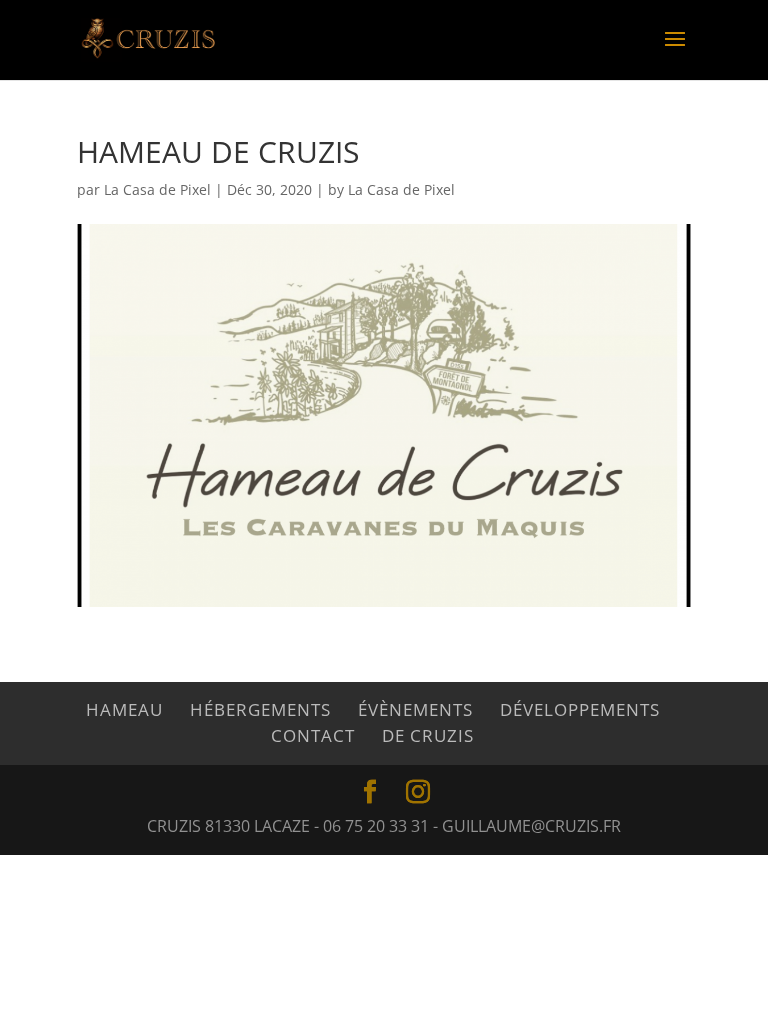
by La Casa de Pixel (391, 189)
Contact (313, 735)
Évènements (415, 709)
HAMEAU (124, 709)
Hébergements (260, 709)
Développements (580, 709)
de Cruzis (428, 735)
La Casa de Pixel (157, 189)
